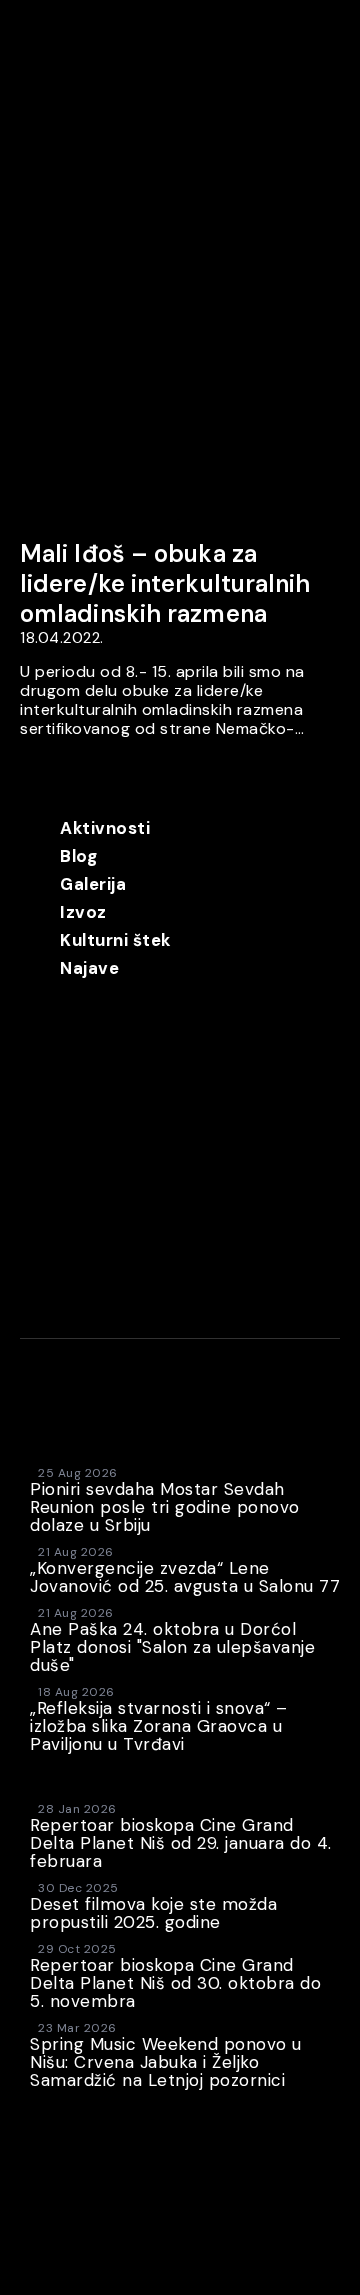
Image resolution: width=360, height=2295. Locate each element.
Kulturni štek (115, 940)
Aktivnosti (105, 828)
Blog (78, 856)
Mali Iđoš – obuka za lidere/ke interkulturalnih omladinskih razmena (165, 583)
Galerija (93, 884)
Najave (89, 968)
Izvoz (83, 912)
